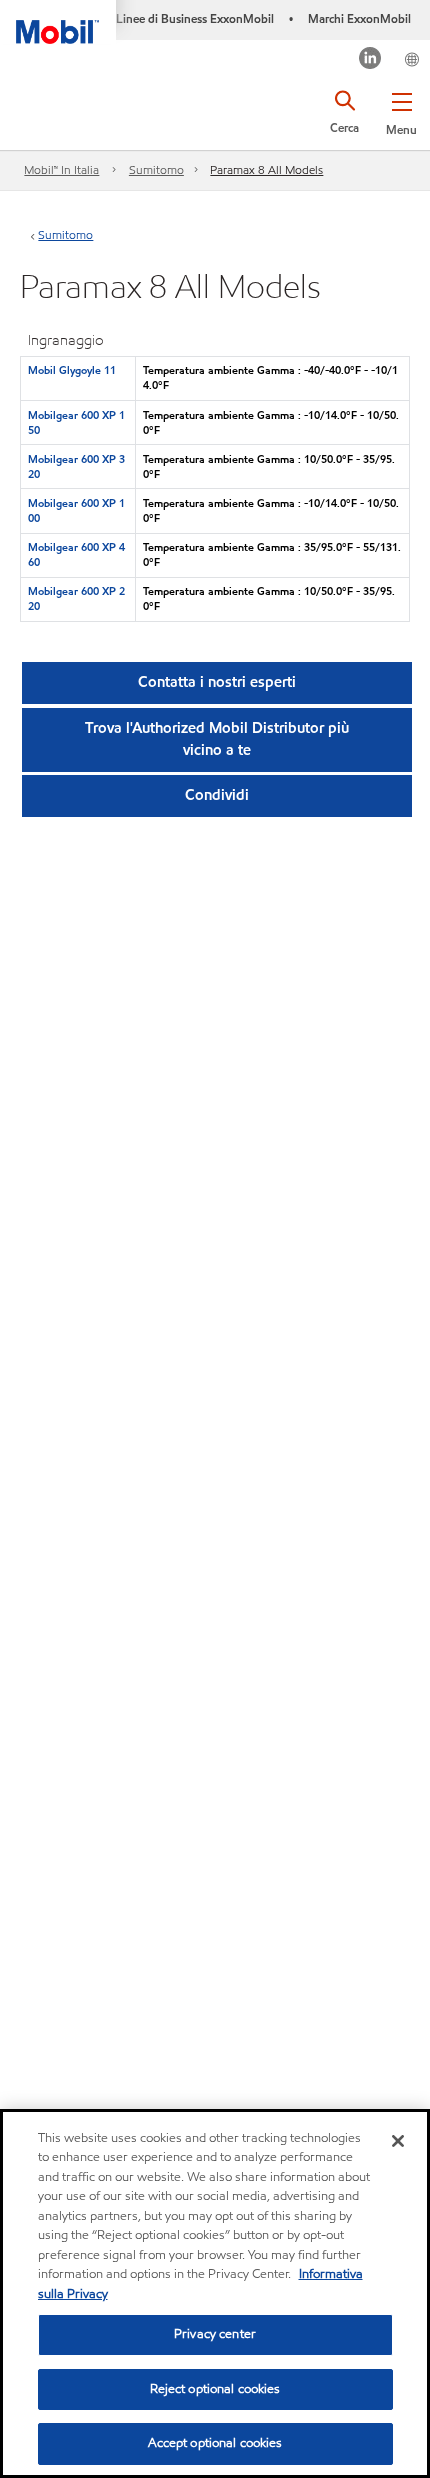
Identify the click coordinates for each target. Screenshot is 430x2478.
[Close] (398, 2141)
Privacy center (215, 2334)
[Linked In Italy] (370, 60)
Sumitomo (156, 169)
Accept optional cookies (215, 2443)
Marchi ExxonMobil (359, 18)
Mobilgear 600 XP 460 (76, 554)
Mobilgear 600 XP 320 (76, 466)
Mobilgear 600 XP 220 (76, 598)
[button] (401, 110)
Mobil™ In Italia (61, 169)
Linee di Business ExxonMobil (195, 18)
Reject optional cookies (215, 2389)
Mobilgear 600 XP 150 (76, 422)
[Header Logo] (58, 22)
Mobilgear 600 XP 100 (76, 510)
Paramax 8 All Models (266, 169)
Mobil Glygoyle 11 (72, 370)
